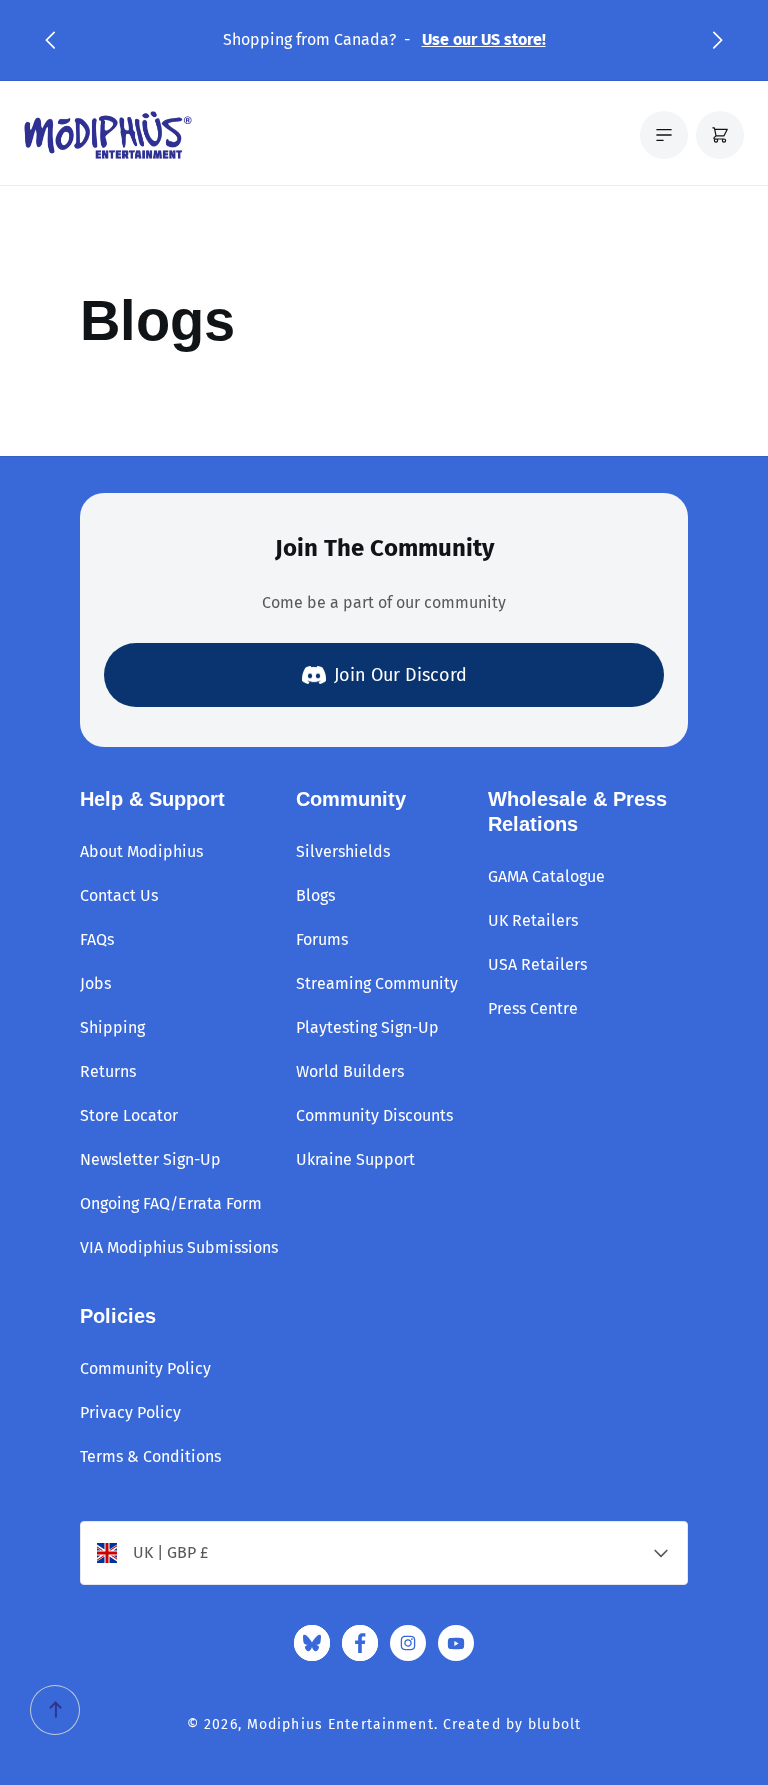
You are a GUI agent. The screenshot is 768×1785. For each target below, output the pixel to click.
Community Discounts (374, 1115)
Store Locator (129, 1115)
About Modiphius (141, 851)
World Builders (350, 1071)
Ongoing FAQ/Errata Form (171, 1203)
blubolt (554, 1724)
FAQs (97, 939)
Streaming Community (377, 983)
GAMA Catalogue (546, 876)
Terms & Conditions (150, 1456)
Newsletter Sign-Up (150, 1159)
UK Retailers (533, 920)
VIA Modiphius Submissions (179, 1247)
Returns (108, 1071)
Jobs (95, 983)
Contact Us (119, 895)
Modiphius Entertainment (340, 1724)
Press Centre (533, 1008)
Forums (322, 939)
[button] (50, 40)
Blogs (315, 895)
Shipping (112, 1027)
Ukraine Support (355, 1159)
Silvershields (343, 851)
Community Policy (145, 1368)
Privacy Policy (130, 1412)
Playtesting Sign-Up (367, 1027)
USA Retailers (537, 964)
